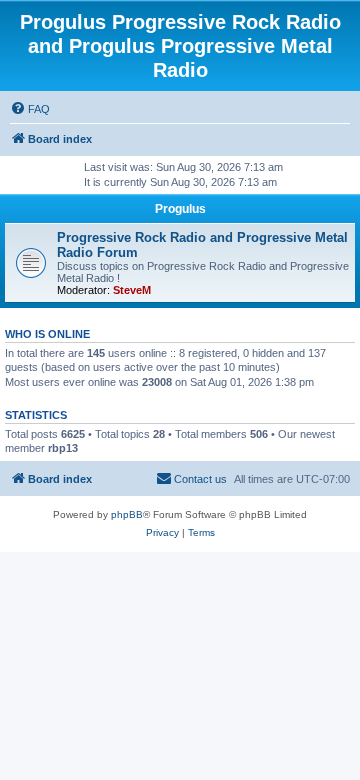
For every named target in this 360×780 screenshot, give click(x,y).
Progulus (180, 209)
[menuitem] (30, 109)
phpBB (127, 514)
